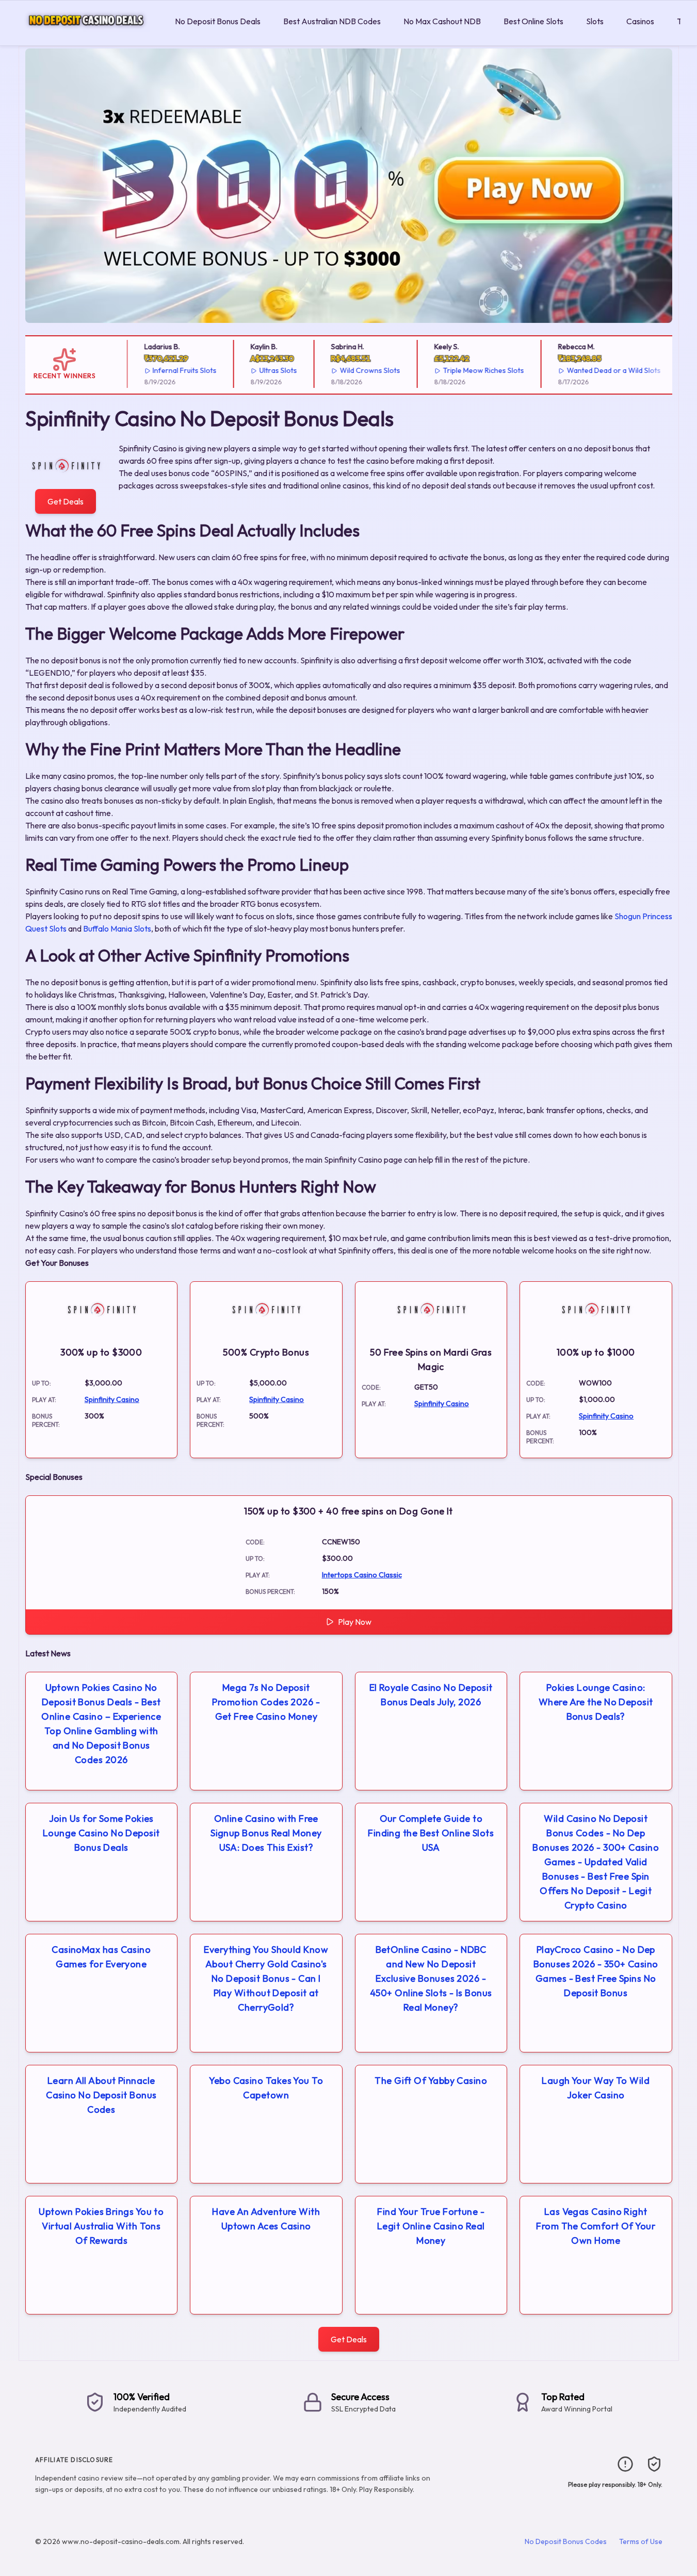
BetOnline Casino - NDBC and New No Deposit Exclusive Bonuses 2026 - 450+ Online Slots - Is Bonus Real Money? (431, 1978)
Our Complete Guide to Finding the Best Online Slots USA (431, 1833)
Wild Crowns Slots (358, 370)
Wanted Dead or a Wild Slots (601, 370)
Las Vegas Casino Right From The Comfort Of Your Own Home (596, 2226)
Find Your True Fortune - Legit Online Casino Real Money (431, 2226)
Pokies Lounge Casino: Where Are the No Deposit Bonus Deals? (596, 1702)
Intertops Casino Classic (362, 1575)
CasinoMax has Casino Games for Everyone (101, 1957)
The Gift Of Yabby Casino (431, 2081)
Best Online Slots (533, 21)
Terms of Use (641, 2541)
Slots (595, 21)
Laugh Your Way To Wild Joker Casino (596, 2088)
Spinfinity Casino (112, 1399)
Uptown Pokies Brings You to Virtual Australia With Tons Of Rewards (101, 2226)
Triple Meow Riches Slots (471, 370)
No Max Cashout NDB (442, 21)
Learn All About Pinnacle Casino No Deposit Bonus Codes (101, 2095)
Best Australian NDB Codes (332, 21)
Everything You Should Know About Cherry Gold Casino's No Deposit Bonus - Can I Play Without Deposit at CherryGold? (266, 1978)
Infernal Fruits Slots (172, 370)
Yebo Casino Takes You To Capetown (266, 2088)
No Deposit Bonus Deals (218, 21)
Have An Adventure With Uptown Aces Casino (266, 2219)
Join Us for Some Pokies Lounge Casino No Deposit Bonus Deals (101, 1833)
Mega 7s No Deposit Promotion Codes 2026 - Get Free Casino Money (266, 1702)
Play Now (355, 1622)
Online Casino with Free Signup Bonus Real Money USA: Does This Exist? (266, 1833)
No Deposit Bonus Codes (566, 2541)
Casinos (640, 21)
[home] (85, 38)
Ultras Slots (266, 370)
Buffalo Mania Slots (117, 928)
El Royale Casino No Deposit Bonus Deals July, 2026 (431, 1695)
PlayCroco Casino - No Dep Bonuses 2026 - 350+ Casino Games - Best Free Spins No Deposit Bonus (596, 1971)
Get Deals (66, 501)
